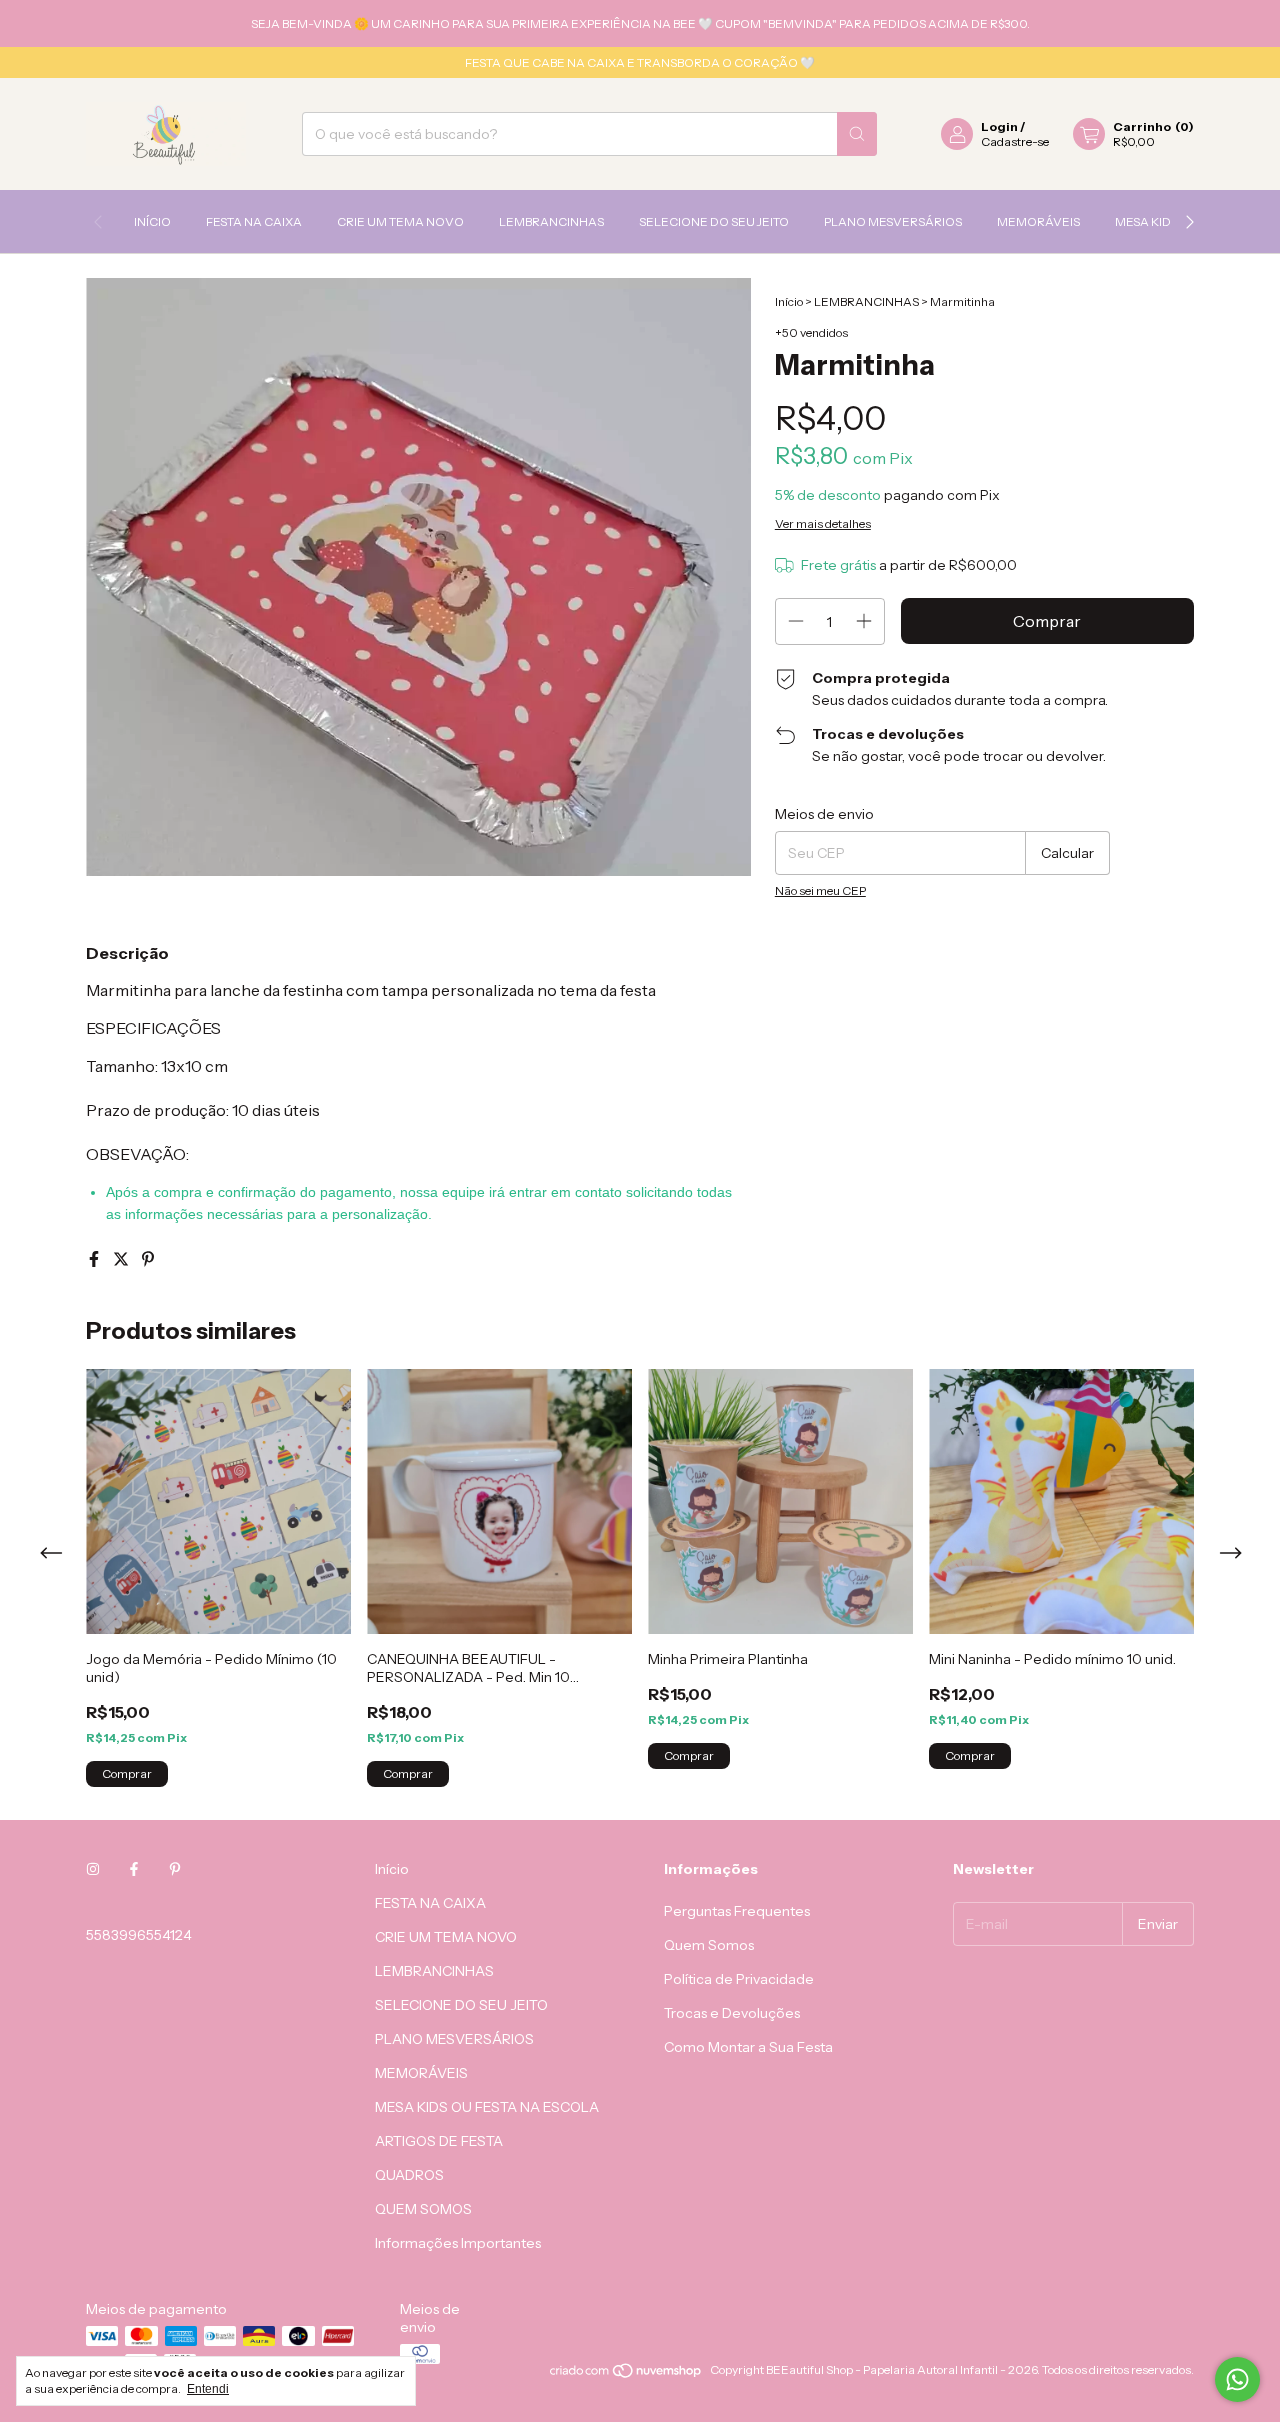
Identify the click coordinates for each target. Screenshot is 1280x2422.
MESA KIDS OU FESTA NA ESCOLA (487, 2107)
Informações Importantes (458, 2243)
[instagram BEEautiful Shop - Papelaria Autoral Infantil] (93, 1869)
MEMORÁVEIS (1038, 221)
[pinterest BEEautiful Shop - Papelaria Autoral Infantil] (175, 1869)
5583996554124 (139, 1935)
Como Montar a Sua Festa (748, 2047)
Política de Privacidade (739, 1979)
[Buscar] (857, 134)
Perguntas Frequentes (737, 1911)
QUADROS (409, 2175)
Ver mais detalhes (823, 523)
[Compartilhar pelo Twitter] (122, 1259)
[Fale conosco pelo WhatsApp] (1237, 2379)
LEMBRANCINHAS (551, 221)
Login (999, 126)
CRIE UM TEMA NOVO (400, 221)
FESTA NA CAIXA (254, 221)
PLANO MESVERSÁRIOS (893, 221)
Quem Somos (709, 1945)
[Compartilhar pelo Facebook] (95, 1259)
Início (152, 221)
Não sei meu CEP (820, 890)
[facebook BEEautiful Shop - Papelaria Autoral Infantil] (134, 1869)
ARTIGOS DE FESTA (439, 2141)
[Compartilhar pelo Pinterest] (148, 1259)
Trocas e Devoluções (732, 2013)
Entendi (208, 2389)
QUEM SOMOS (423, 2209)
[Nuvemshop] (626, 2374)
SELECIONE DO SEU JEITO (714, 221)
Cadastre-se (1015, 141)
